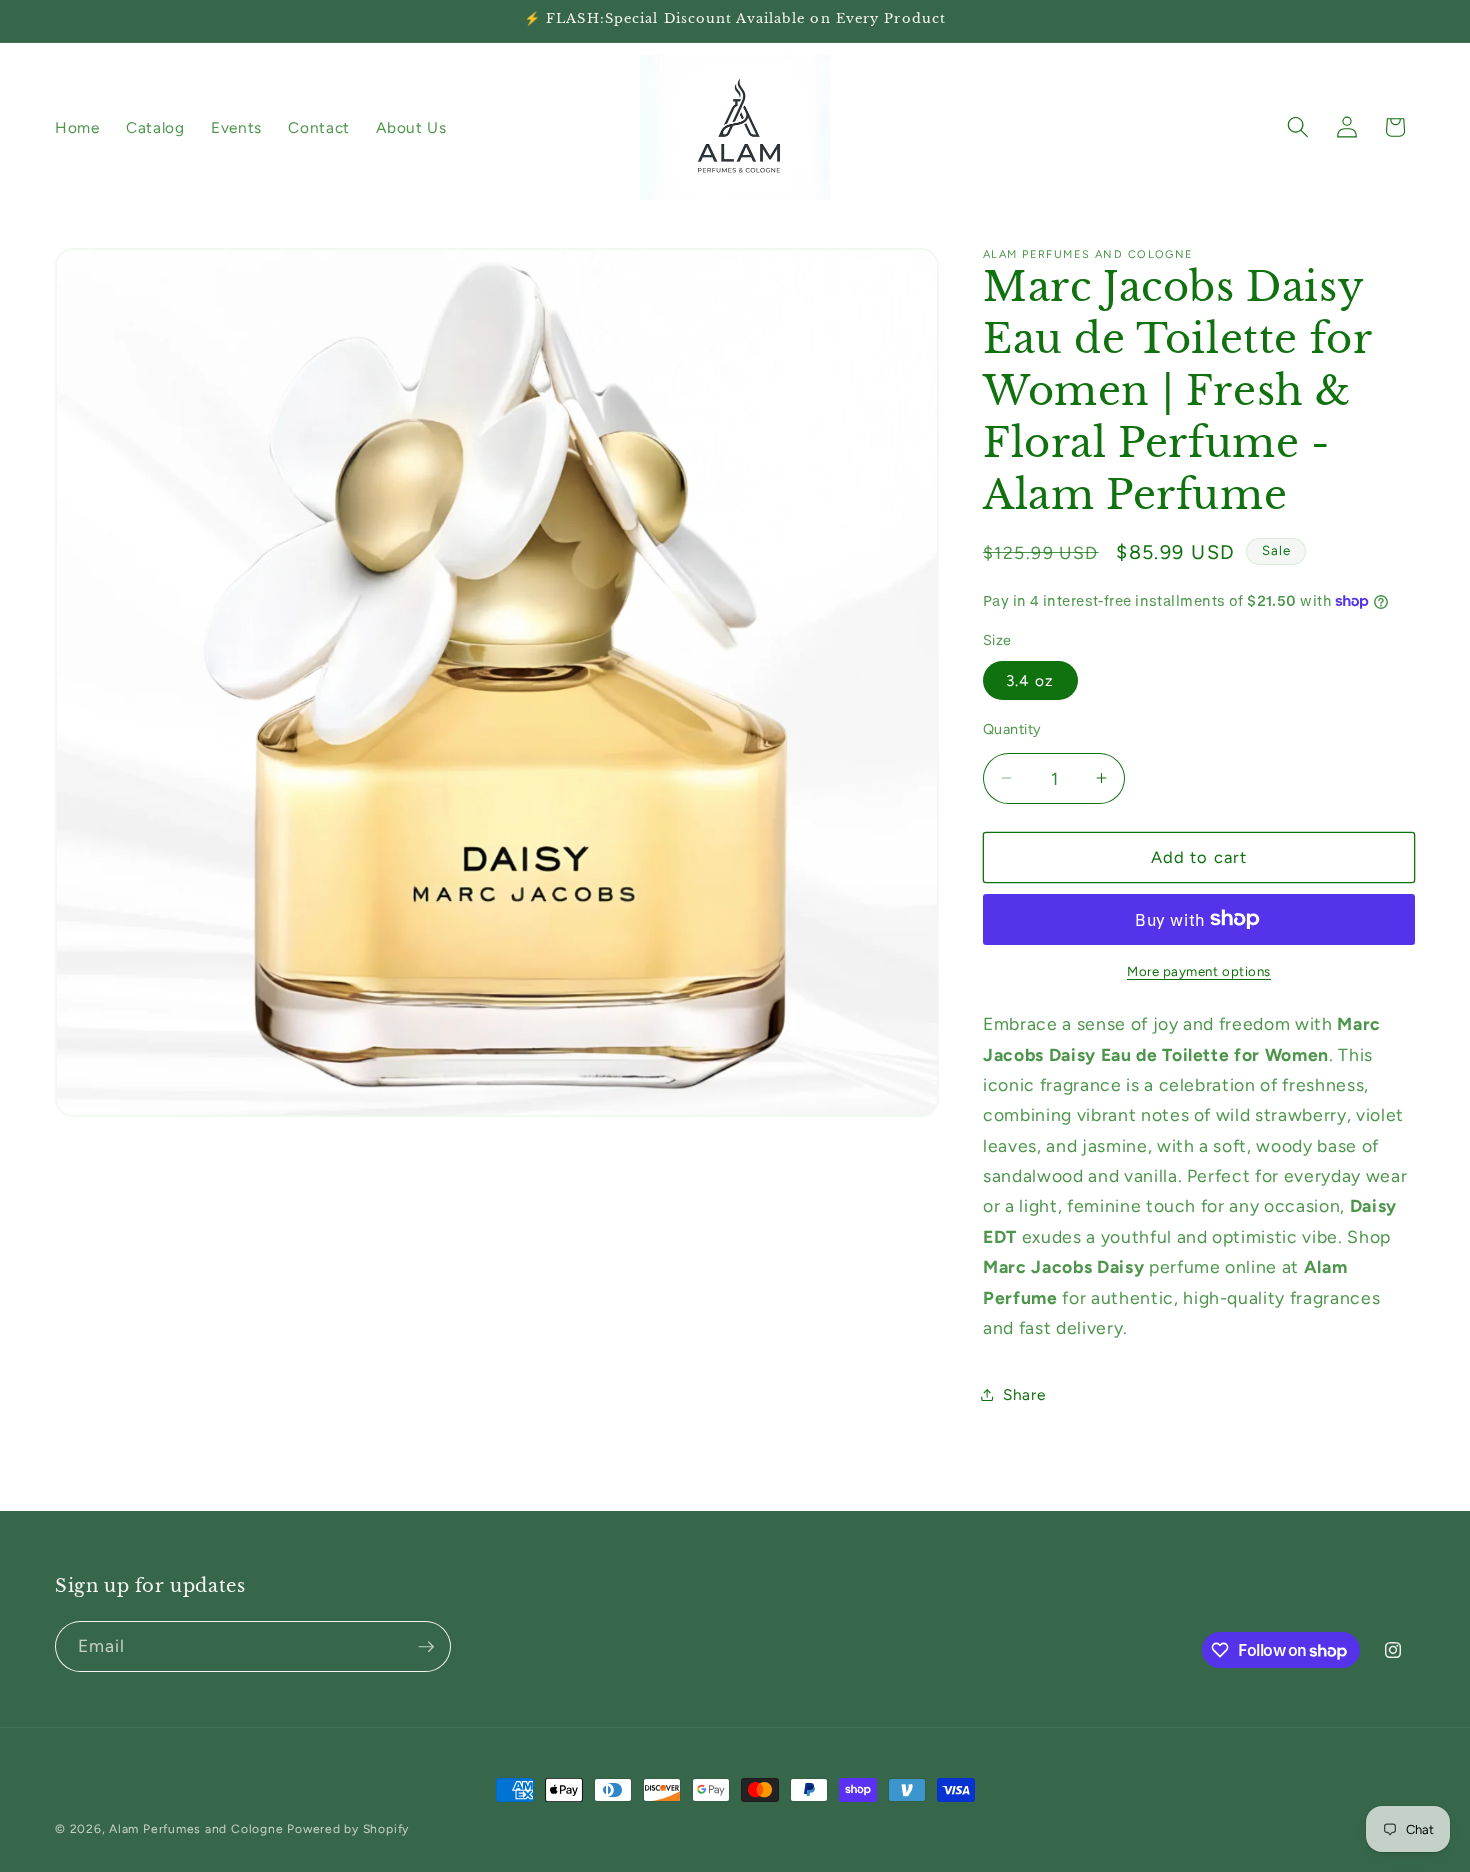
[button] (1298, 127)
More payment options (1199, 971)
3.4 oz (1030, 679)
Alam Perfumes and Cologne (196, 1829)
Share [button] (1024, 1393)
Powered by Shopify (348, 1829)
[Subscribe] (426, 1647)
